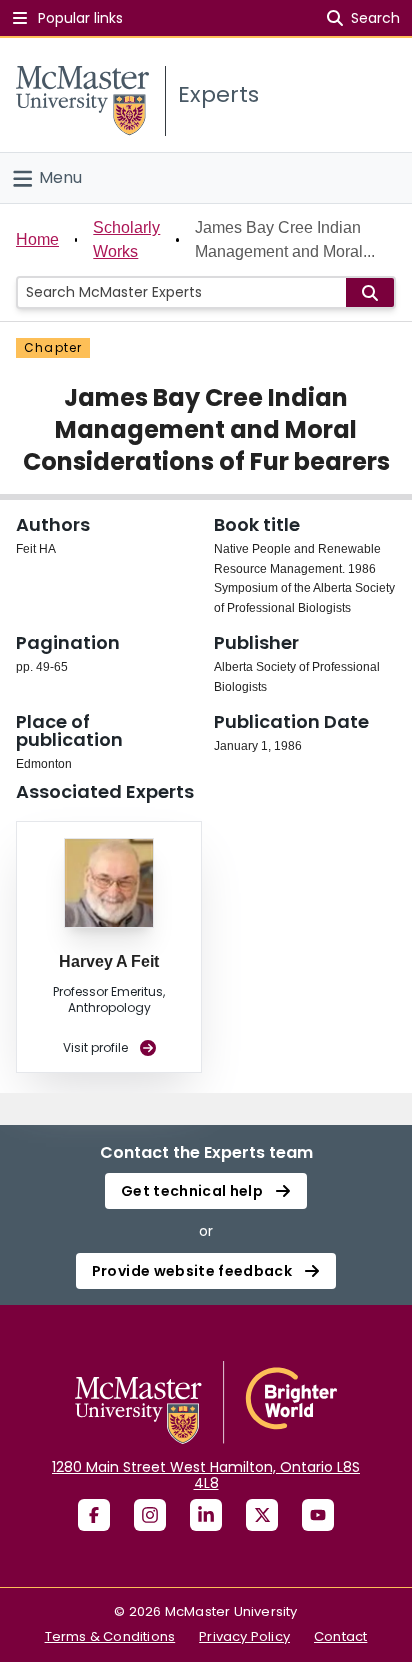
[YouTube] (318, 1515)
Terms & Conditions (110, 1636)
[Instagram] (150, 1515)
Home (37, 239)
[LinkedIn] (206, 1515)
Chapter (53, 347)
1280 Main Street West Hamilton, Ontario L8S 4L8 (206, 1475)
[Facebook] (94, 1515)
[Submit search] (370, 292)
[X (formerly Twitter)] (262, 1515)
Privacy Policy (244, 1636)
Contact (340, 1636)
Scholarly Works (126, 239)
